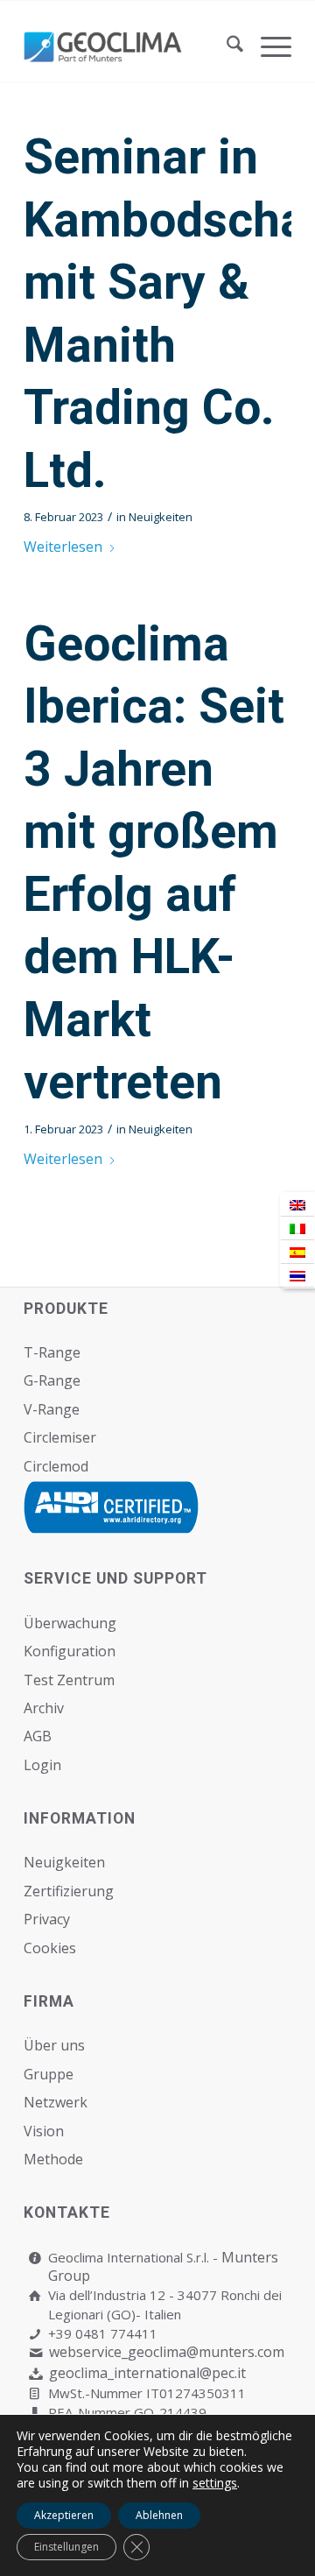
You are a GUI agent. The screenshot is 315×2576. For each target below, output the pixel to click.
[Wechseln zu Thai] (297, 1276)
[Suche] (226, 46)
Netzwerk (56, 2102)
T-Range (52, 1352)
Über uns (54, 2045)
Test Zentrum (69, 1680)
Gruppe (49, 2074)
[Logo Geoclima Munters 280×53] (131, 46)
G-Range (52, 1380)
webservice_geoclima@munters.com (167, 2352)
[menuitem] (226, 46)
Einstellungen (66, 2547)
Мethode (53, 2159)
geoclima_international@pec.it (147, 2373)
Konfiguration (70, 1651)
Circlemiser (60, 1437)
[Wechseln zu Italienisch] (297, 1228)
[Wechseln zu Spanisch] (297, 1252)
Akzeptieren (64, 2515)
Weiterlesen (63, 547)
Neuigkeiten (161, 517)
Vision (44, 2131)
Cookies (50, 1948)
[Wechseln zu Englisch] (297, 1205)
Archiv (44, 1708)
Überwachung (70, 1623)
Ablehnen (159, 2515)
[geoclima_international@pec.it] (35, 2374)
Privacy (47, 1919)
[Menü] (267, 46)
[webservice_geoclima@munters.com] (35, 2353)
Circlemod (56, 1466)
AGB (38, 1736)
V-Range (52, 1409)
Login (42, 1765)
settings (215, 2483)
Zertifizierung (69, 1891)
